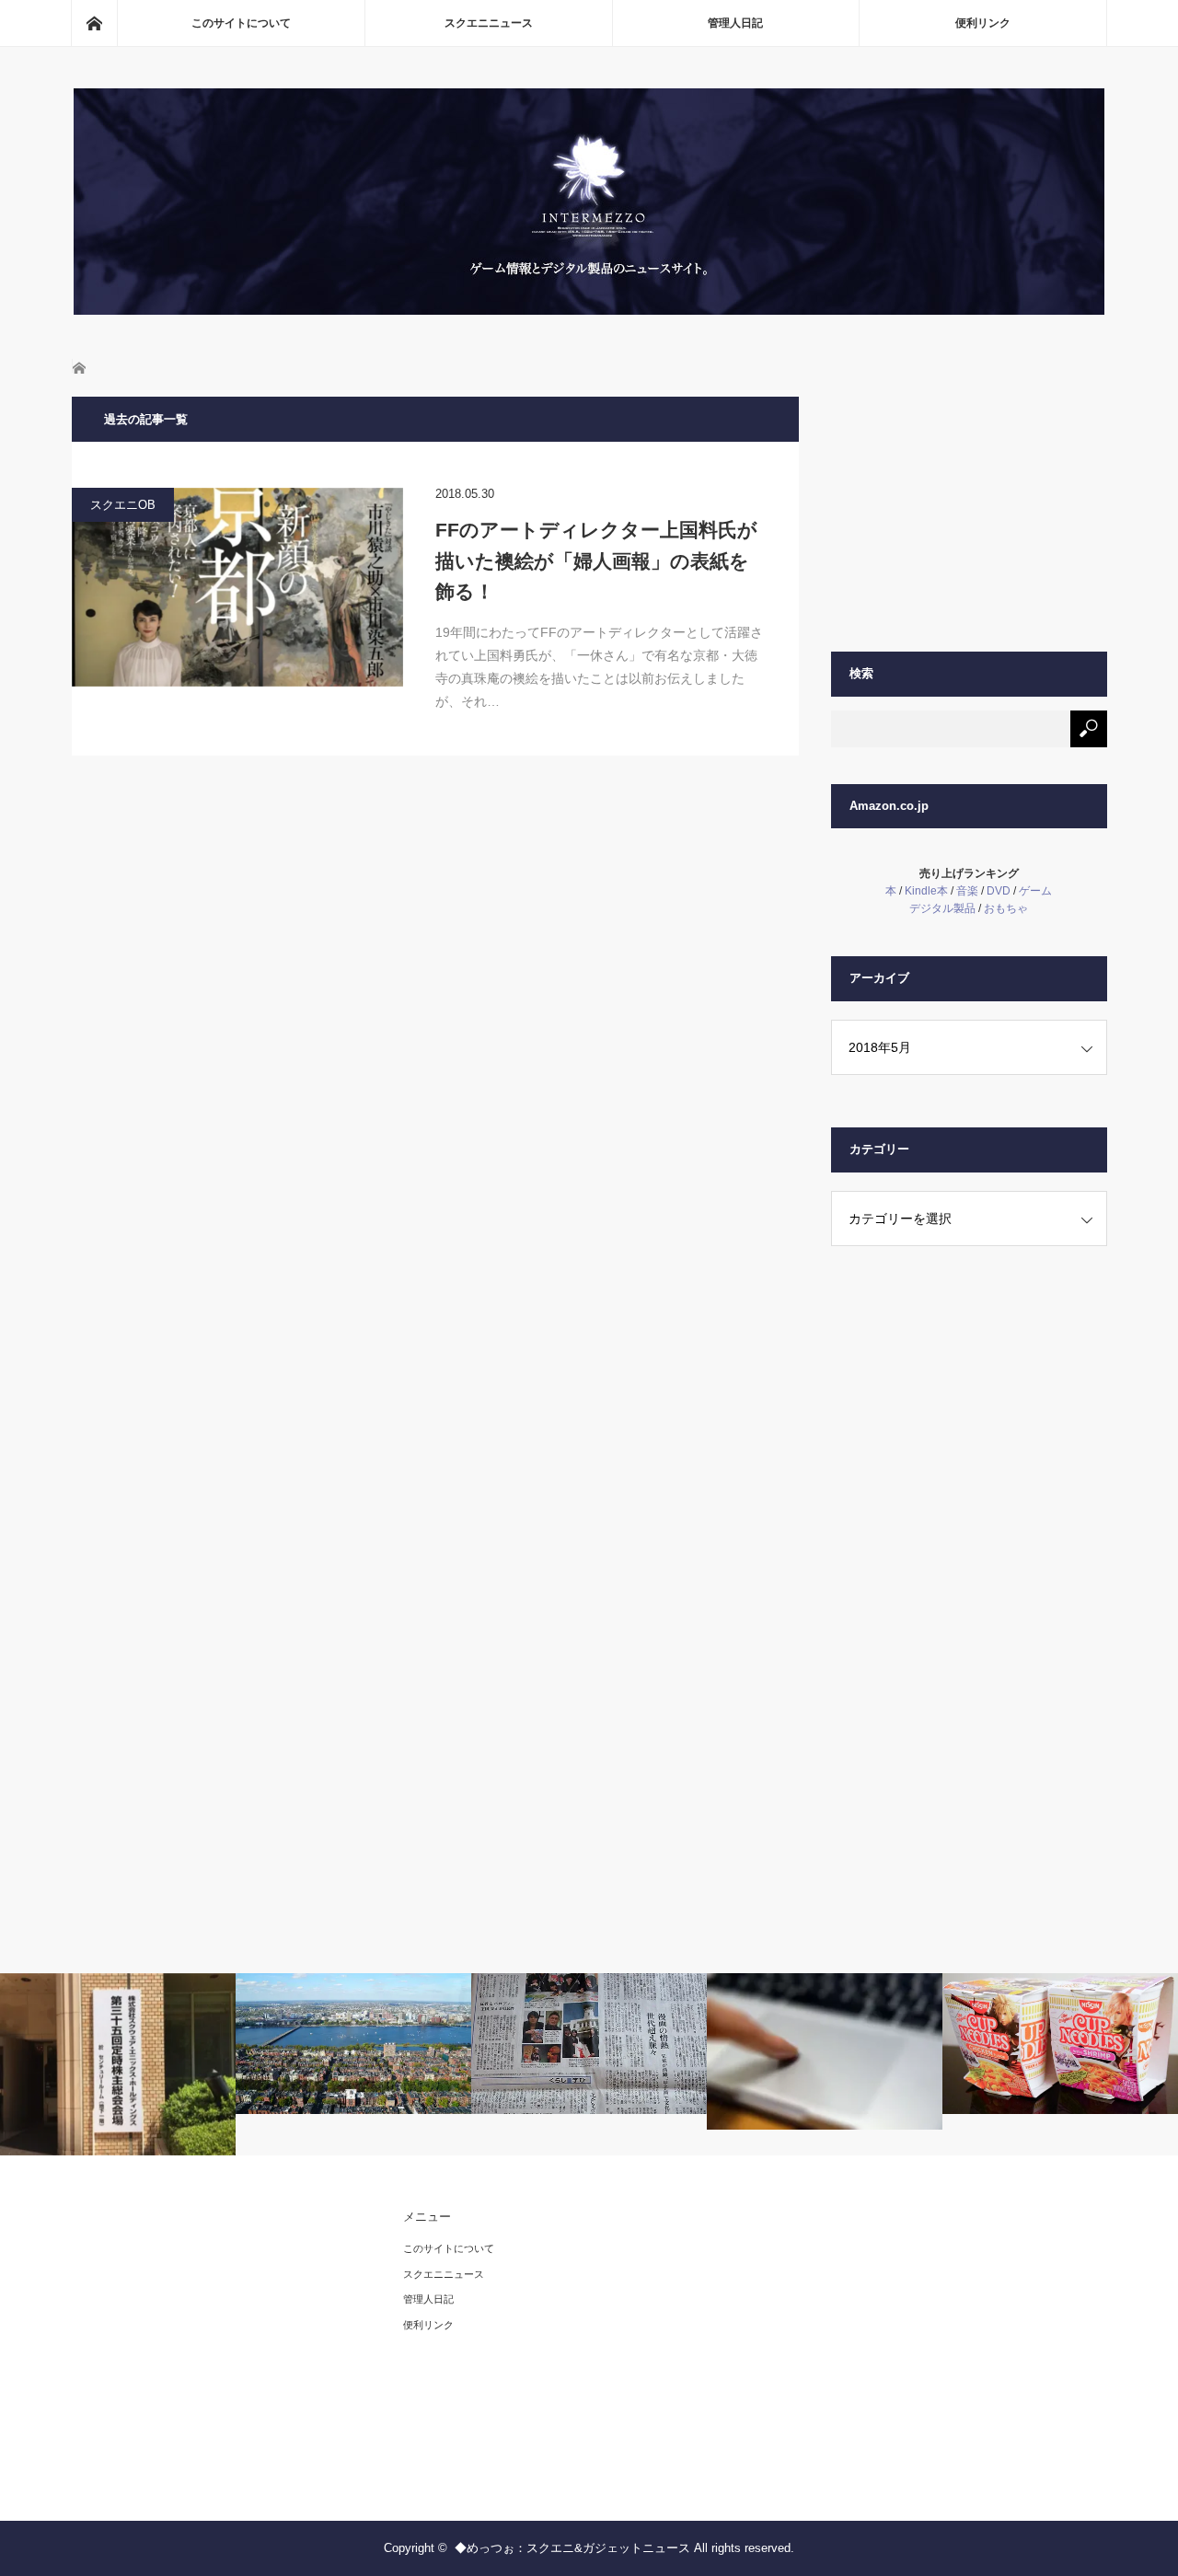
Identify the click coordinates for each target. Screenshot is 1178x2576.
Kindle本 (926, 891)
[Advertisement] (969, 512)
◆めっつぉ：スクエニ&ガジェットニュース (572, 2548)
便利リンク (983, 23)
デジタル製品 (942, 908)
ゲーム (1035, 891)
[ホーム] (94, 23)
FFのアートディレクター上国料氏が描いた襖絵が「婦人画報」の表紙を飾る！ (596, 560)
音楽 (967, 891)
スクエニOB (123, 505)
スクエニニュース (489, 23)
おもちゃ (1006, 908)
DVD (999, 891)
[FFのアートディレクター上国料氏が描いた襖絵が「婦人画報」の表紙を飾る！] (237, 587)
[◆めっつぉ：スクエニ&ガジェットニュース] (589, 310)
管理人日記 (735, 23)
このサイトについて (241, 23)
